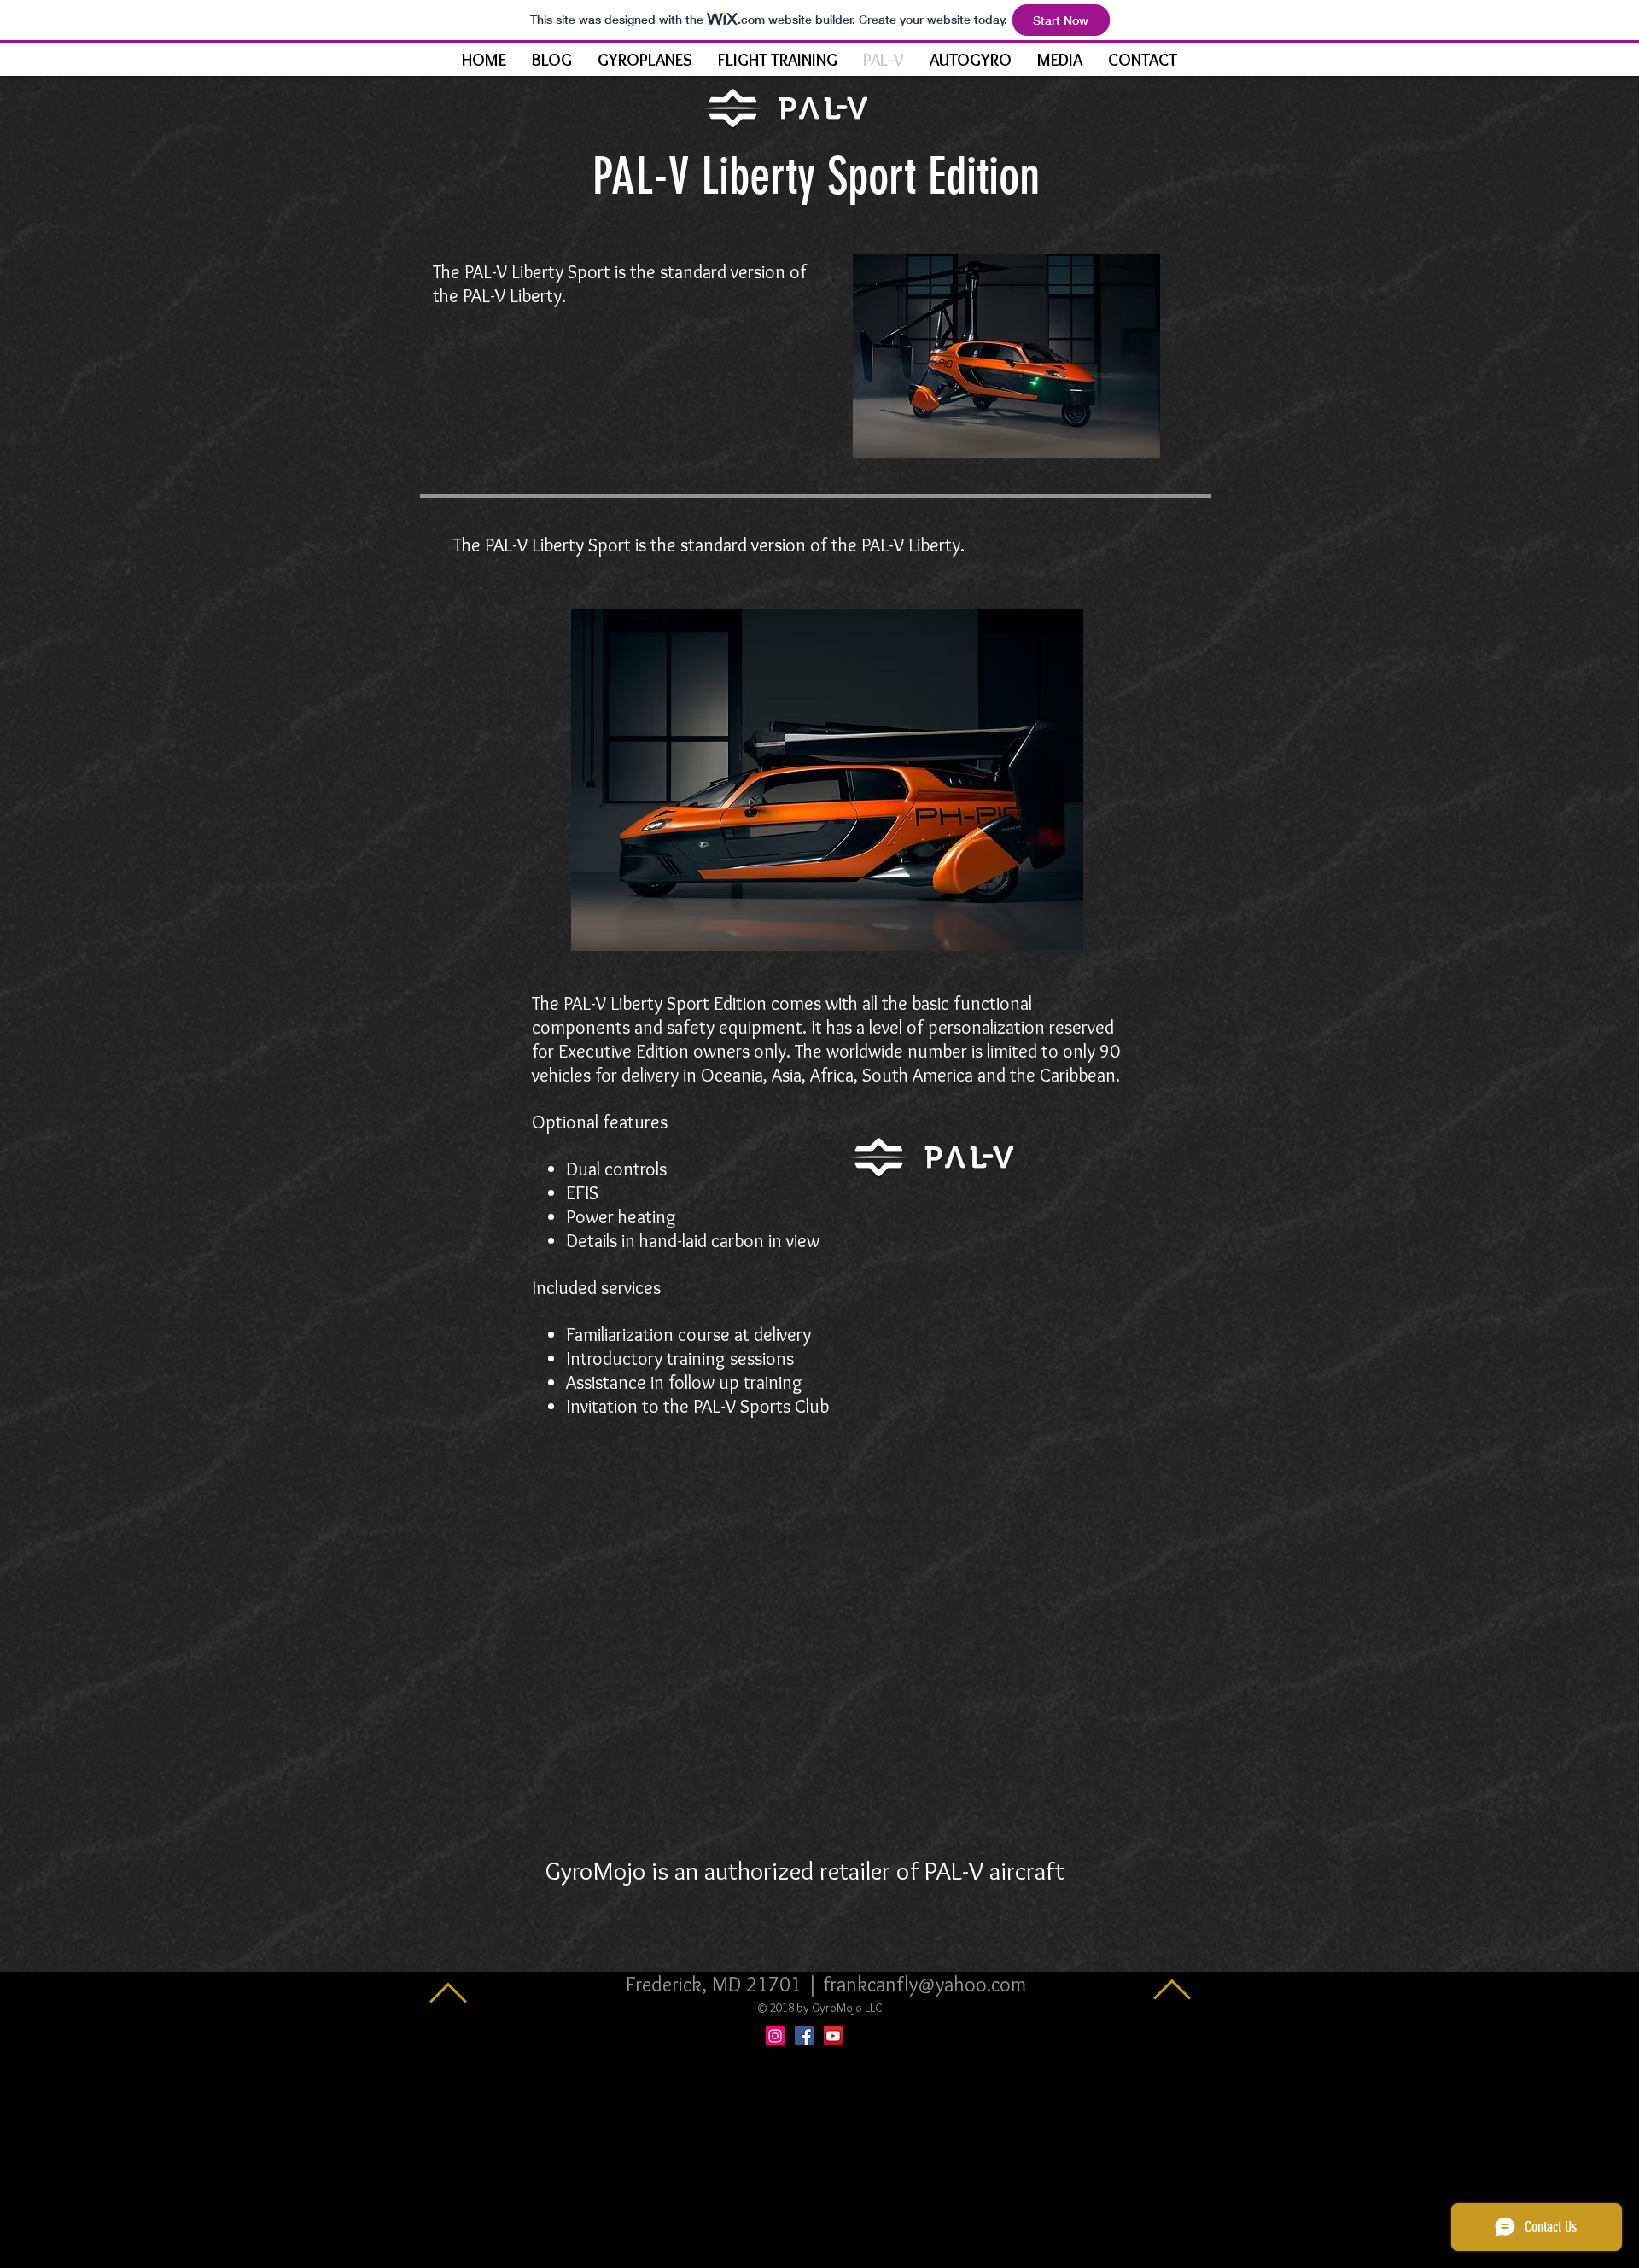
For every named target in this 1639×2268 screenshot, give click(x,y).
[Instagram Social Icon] (775, 2036)
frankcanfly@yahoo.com (924, 1984)
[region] (1006, 356)
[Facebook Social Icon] (804, 2036)
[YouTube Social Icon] (833, 2036)
